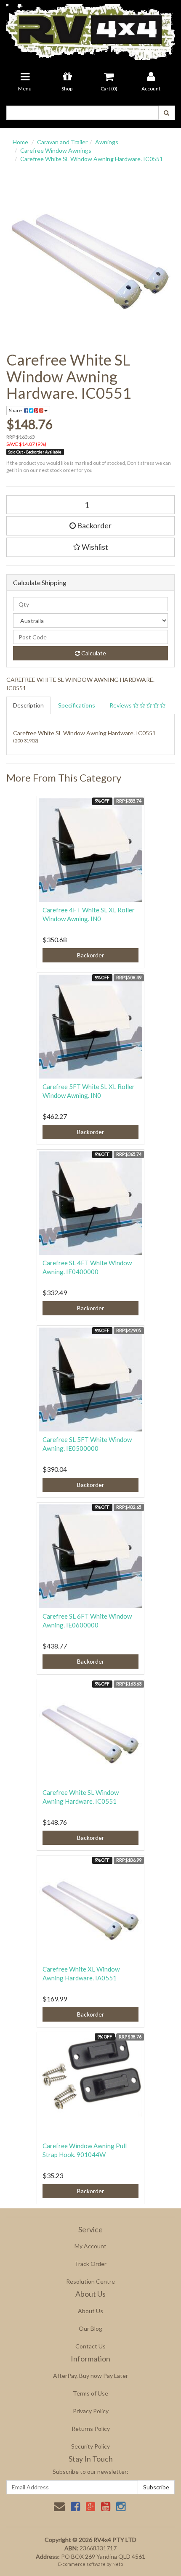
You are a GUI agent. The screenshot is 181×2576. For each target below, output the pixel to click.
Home (20, 142)
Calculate (93, 653)
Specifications (77, 705)
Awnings (107, 142)
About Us (90, 2311)
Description (28, 705)
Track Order (90, 2264)
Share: (16, 410)
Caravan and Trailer (62, 142)
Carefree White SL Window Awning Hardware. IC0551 (92, 159)
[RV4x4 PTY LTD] (90, 29)
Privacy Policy (91, 2411)
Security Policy (90, 2446)
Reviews (121, 705)
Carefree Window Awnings (56, 150)
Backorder (94, 525)
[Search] (166, 113)
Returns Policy (91, 2429)
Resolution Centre (90, 2281)
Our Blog (90, 2328)
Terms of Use (90, 2393)
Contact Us (90, 2346)
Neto (118, 2564)
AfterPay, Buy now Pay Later (90, 2376)
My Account (90, 2246)
